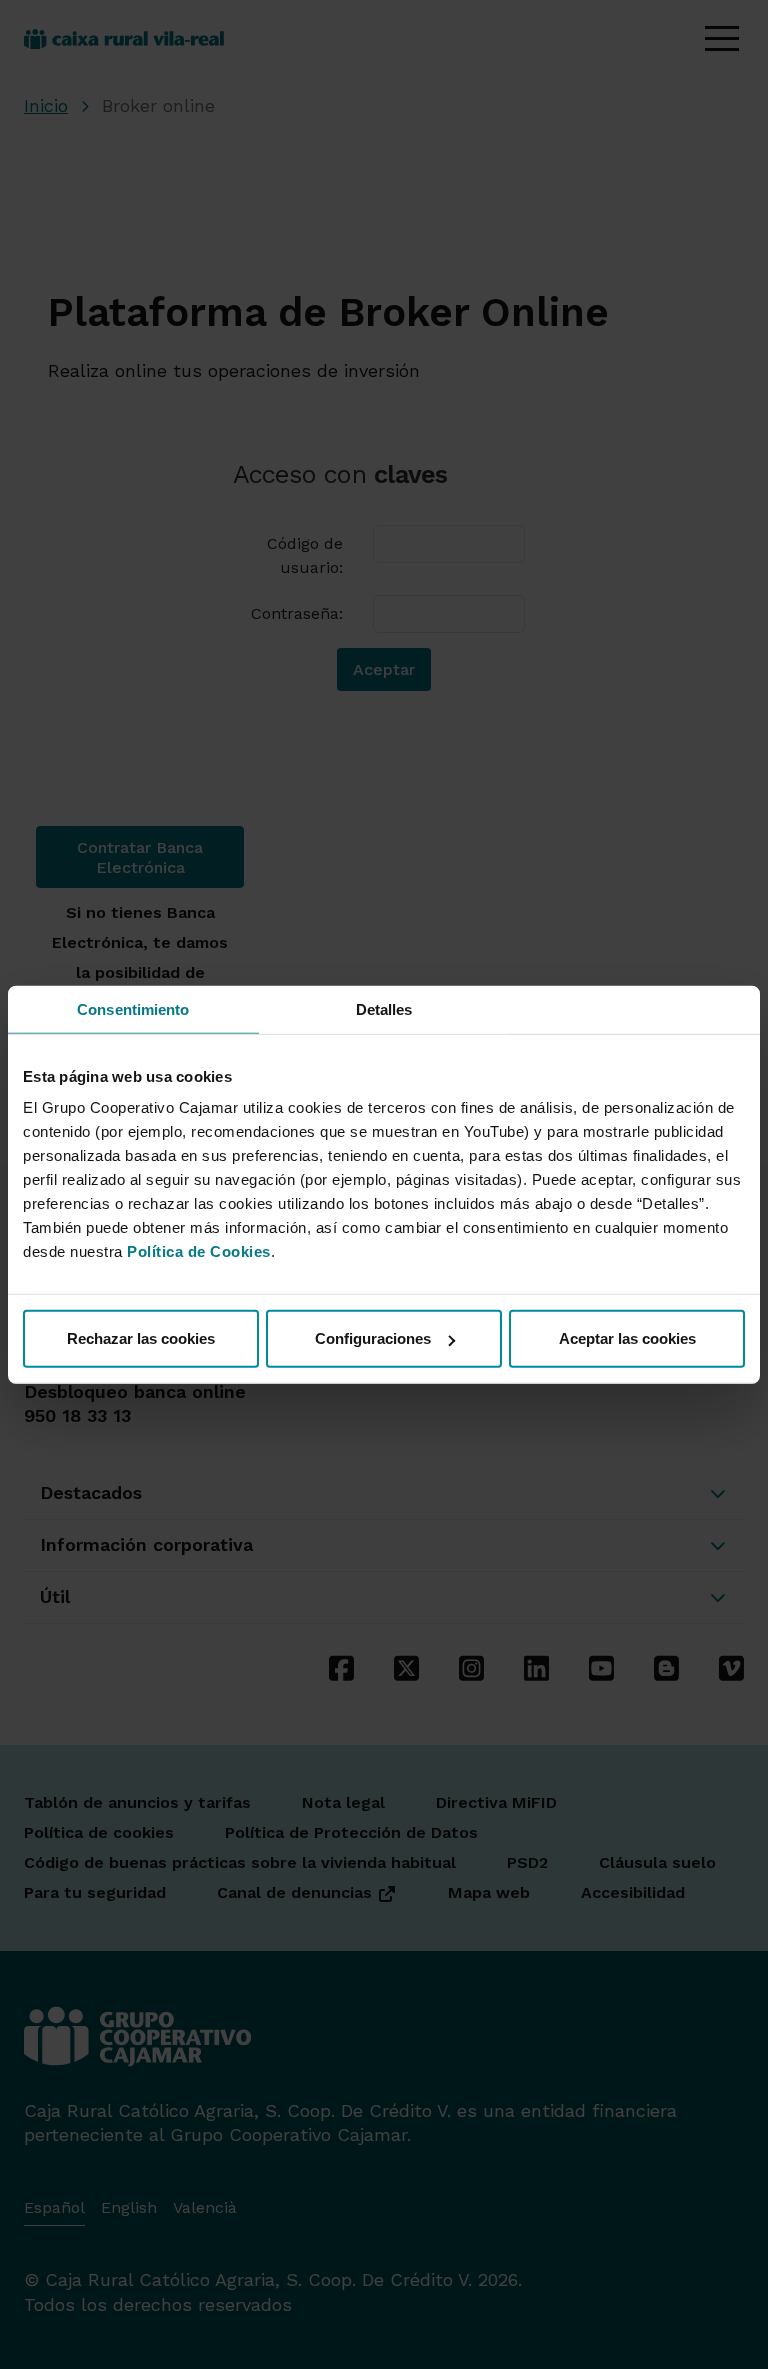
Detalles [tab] (384, 1008)
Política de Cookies (199, 1251)
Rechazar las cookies (141, 1338)
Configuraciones (373, 1338)
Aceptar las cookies (627, 1338)
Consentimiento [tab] (133, 1008)
